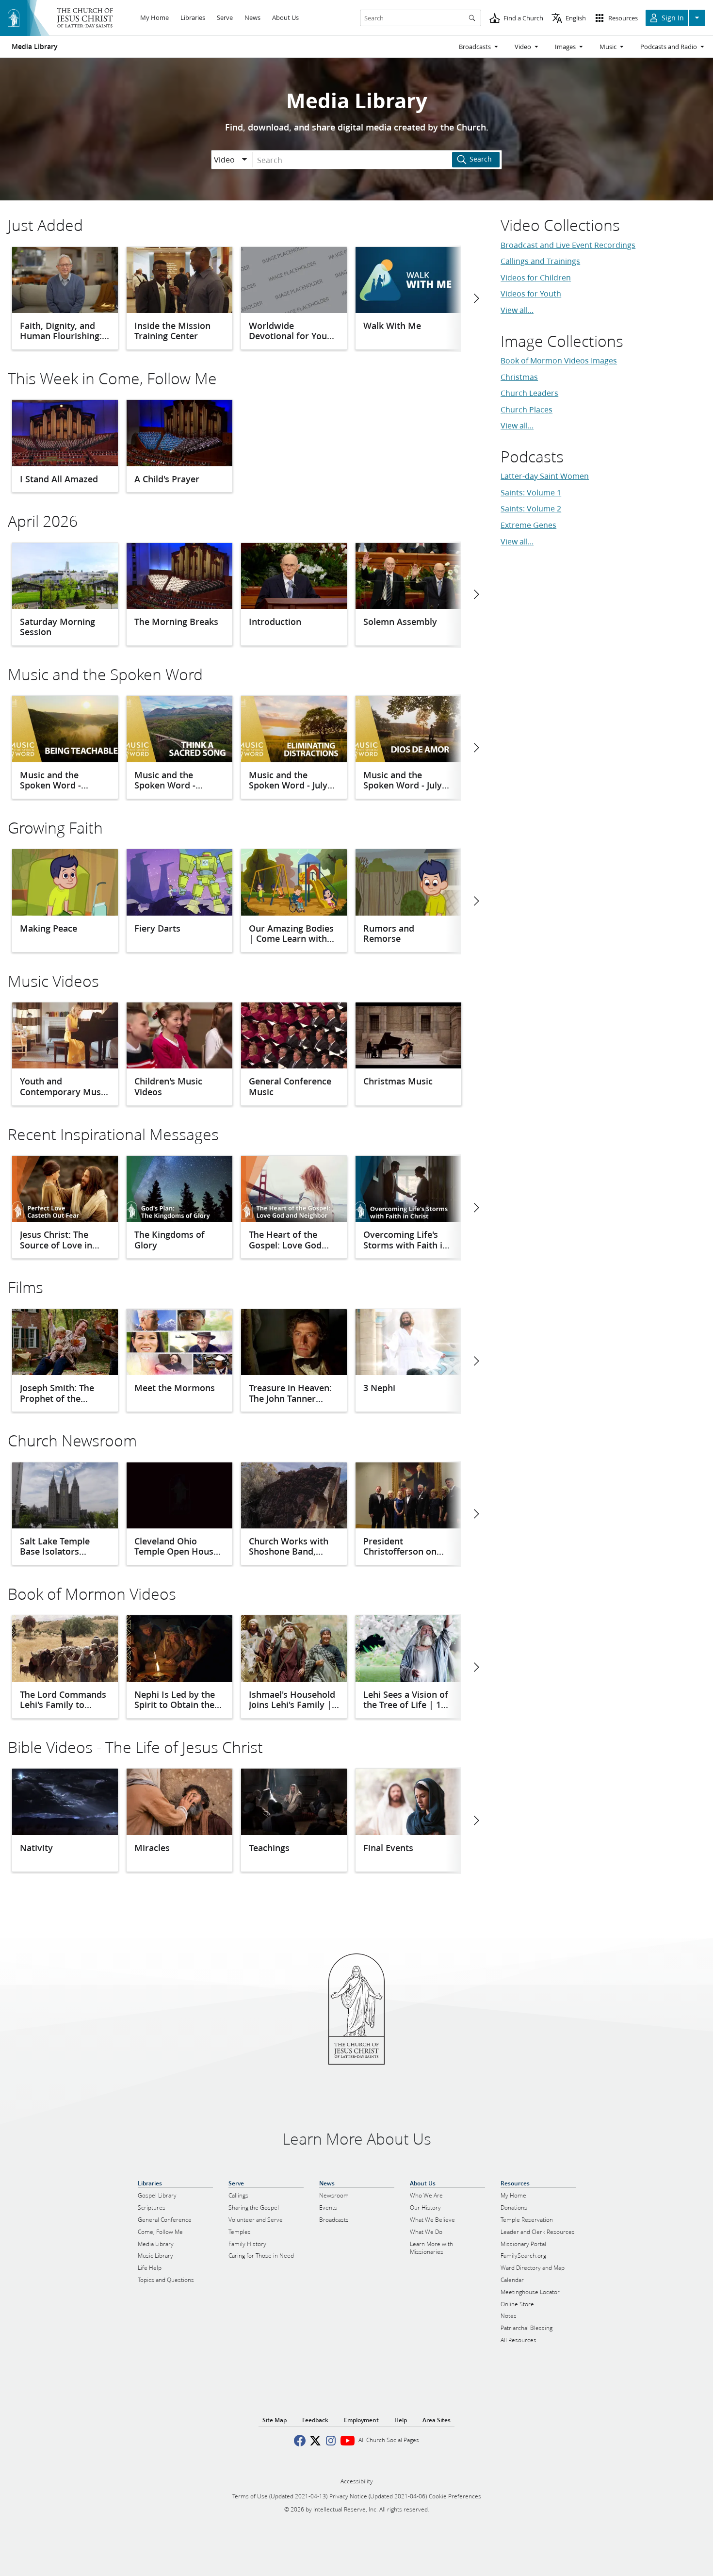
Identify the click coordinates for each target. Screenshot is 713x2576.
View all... (517, 310)
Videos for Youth (531, 293)
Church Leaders (529, 393)
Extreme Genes (528, 525)
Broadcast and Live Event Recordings (568, 245)
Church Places (527, 409)
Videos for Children (536, 277)
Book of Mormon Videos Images (559, 360)
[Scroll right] (476, 298)
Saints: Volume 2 (531, 508)
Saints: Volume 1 (531, 492)
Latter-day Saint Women (545, 476)
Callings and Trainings (540, 261)
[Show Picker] (244, 160)
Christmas (519, 377)
